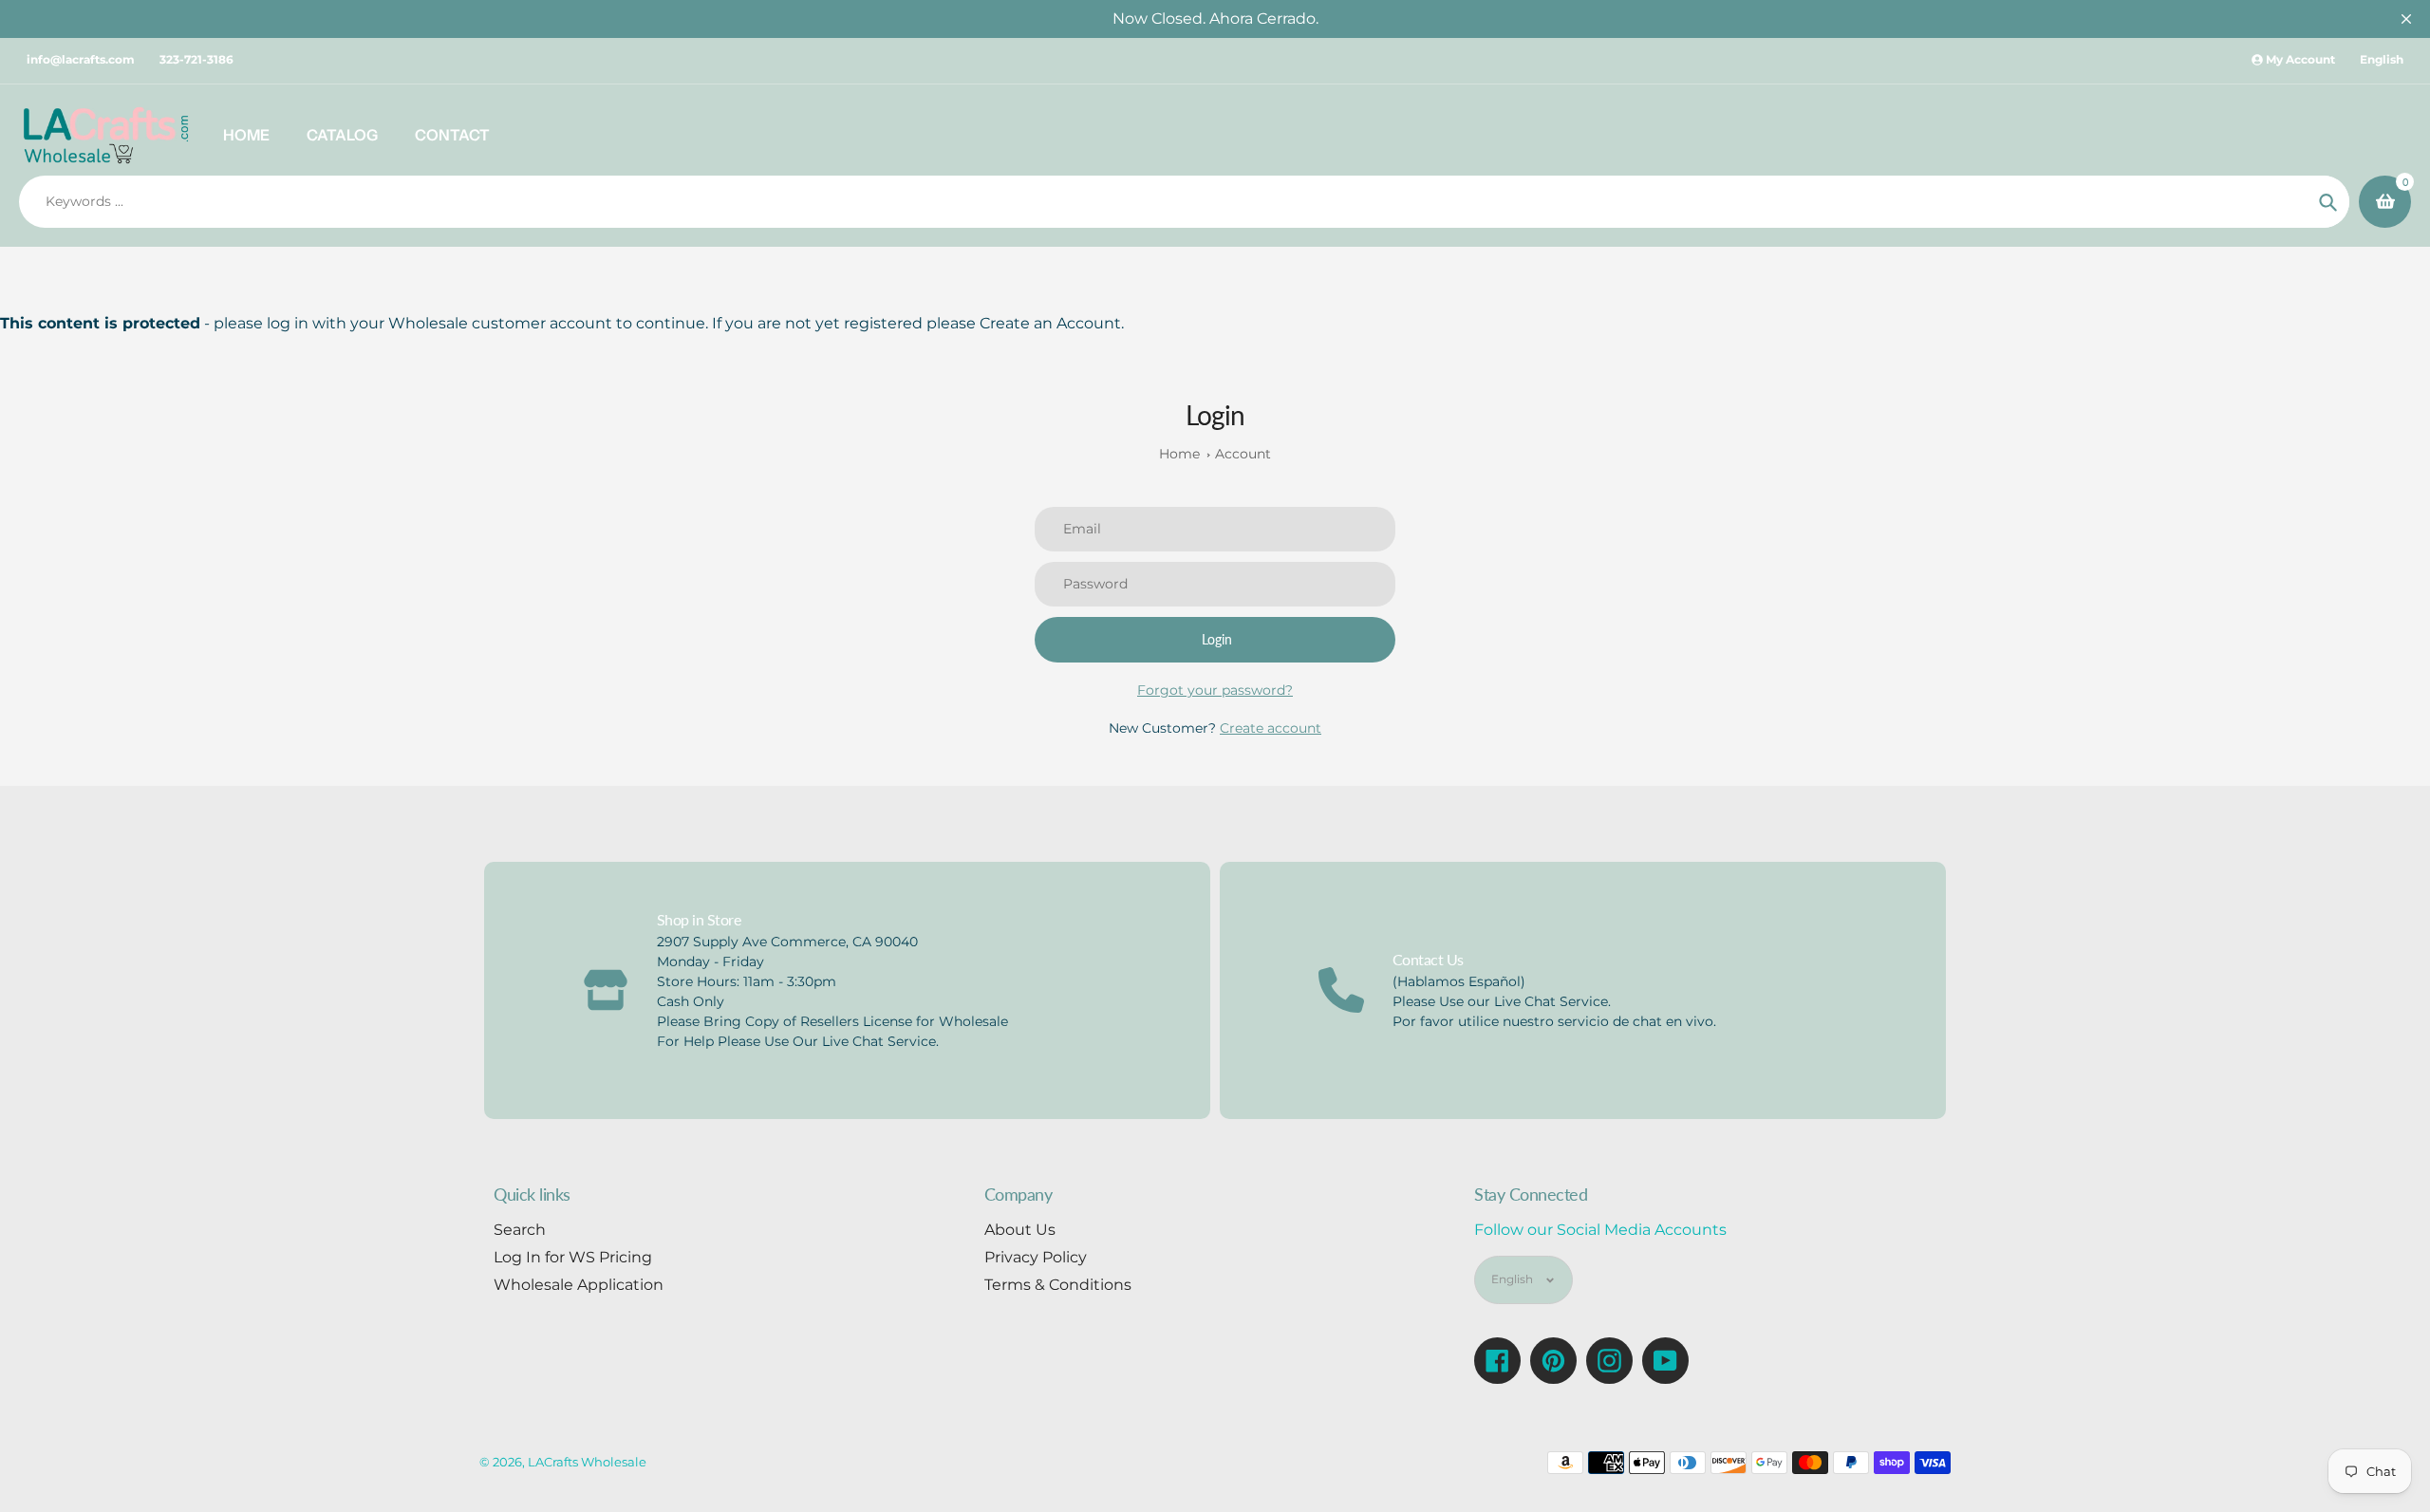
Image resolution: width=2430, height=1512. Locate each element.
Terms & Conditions (1058, 1285)
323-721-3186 (196, 59)
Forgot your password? (1215, 690)
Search (520, 1230)
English (2382, 59)
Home (1179, 454)
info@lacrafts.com (81, 59)
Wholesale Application (579, 1285)
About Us (1020, 1230)
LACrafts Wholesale (587, 1462)
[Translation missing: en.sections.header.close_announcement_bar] (2406, 19)
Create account (1271, 728)
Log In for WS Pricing (573, 1257)
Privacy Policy (1036, 1257)
